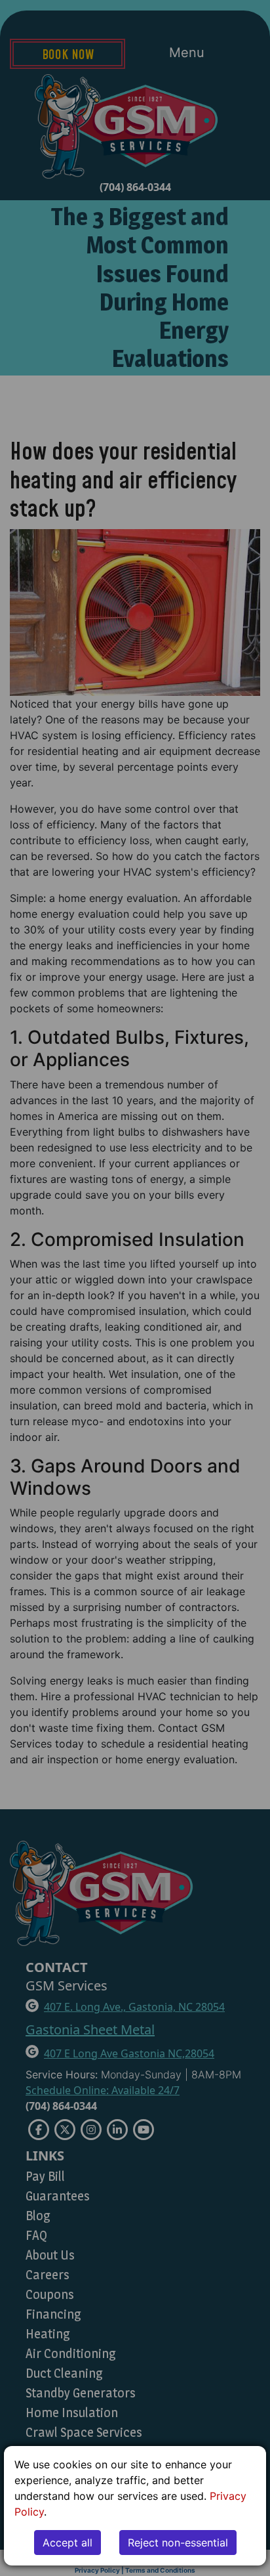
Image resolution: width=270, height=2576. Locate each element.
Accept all (67, 2543)
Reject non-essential (178, 2543)
